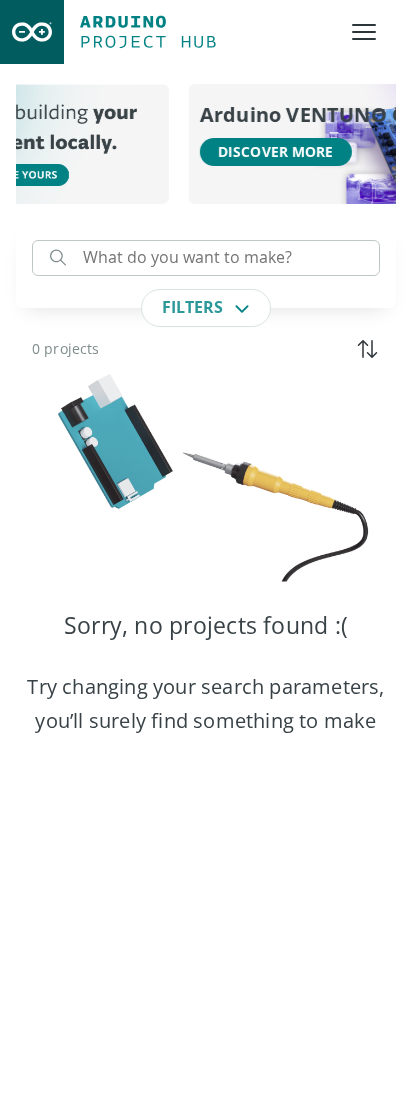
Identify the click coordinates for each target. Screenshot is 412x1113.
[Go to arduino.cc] (32, 32)
